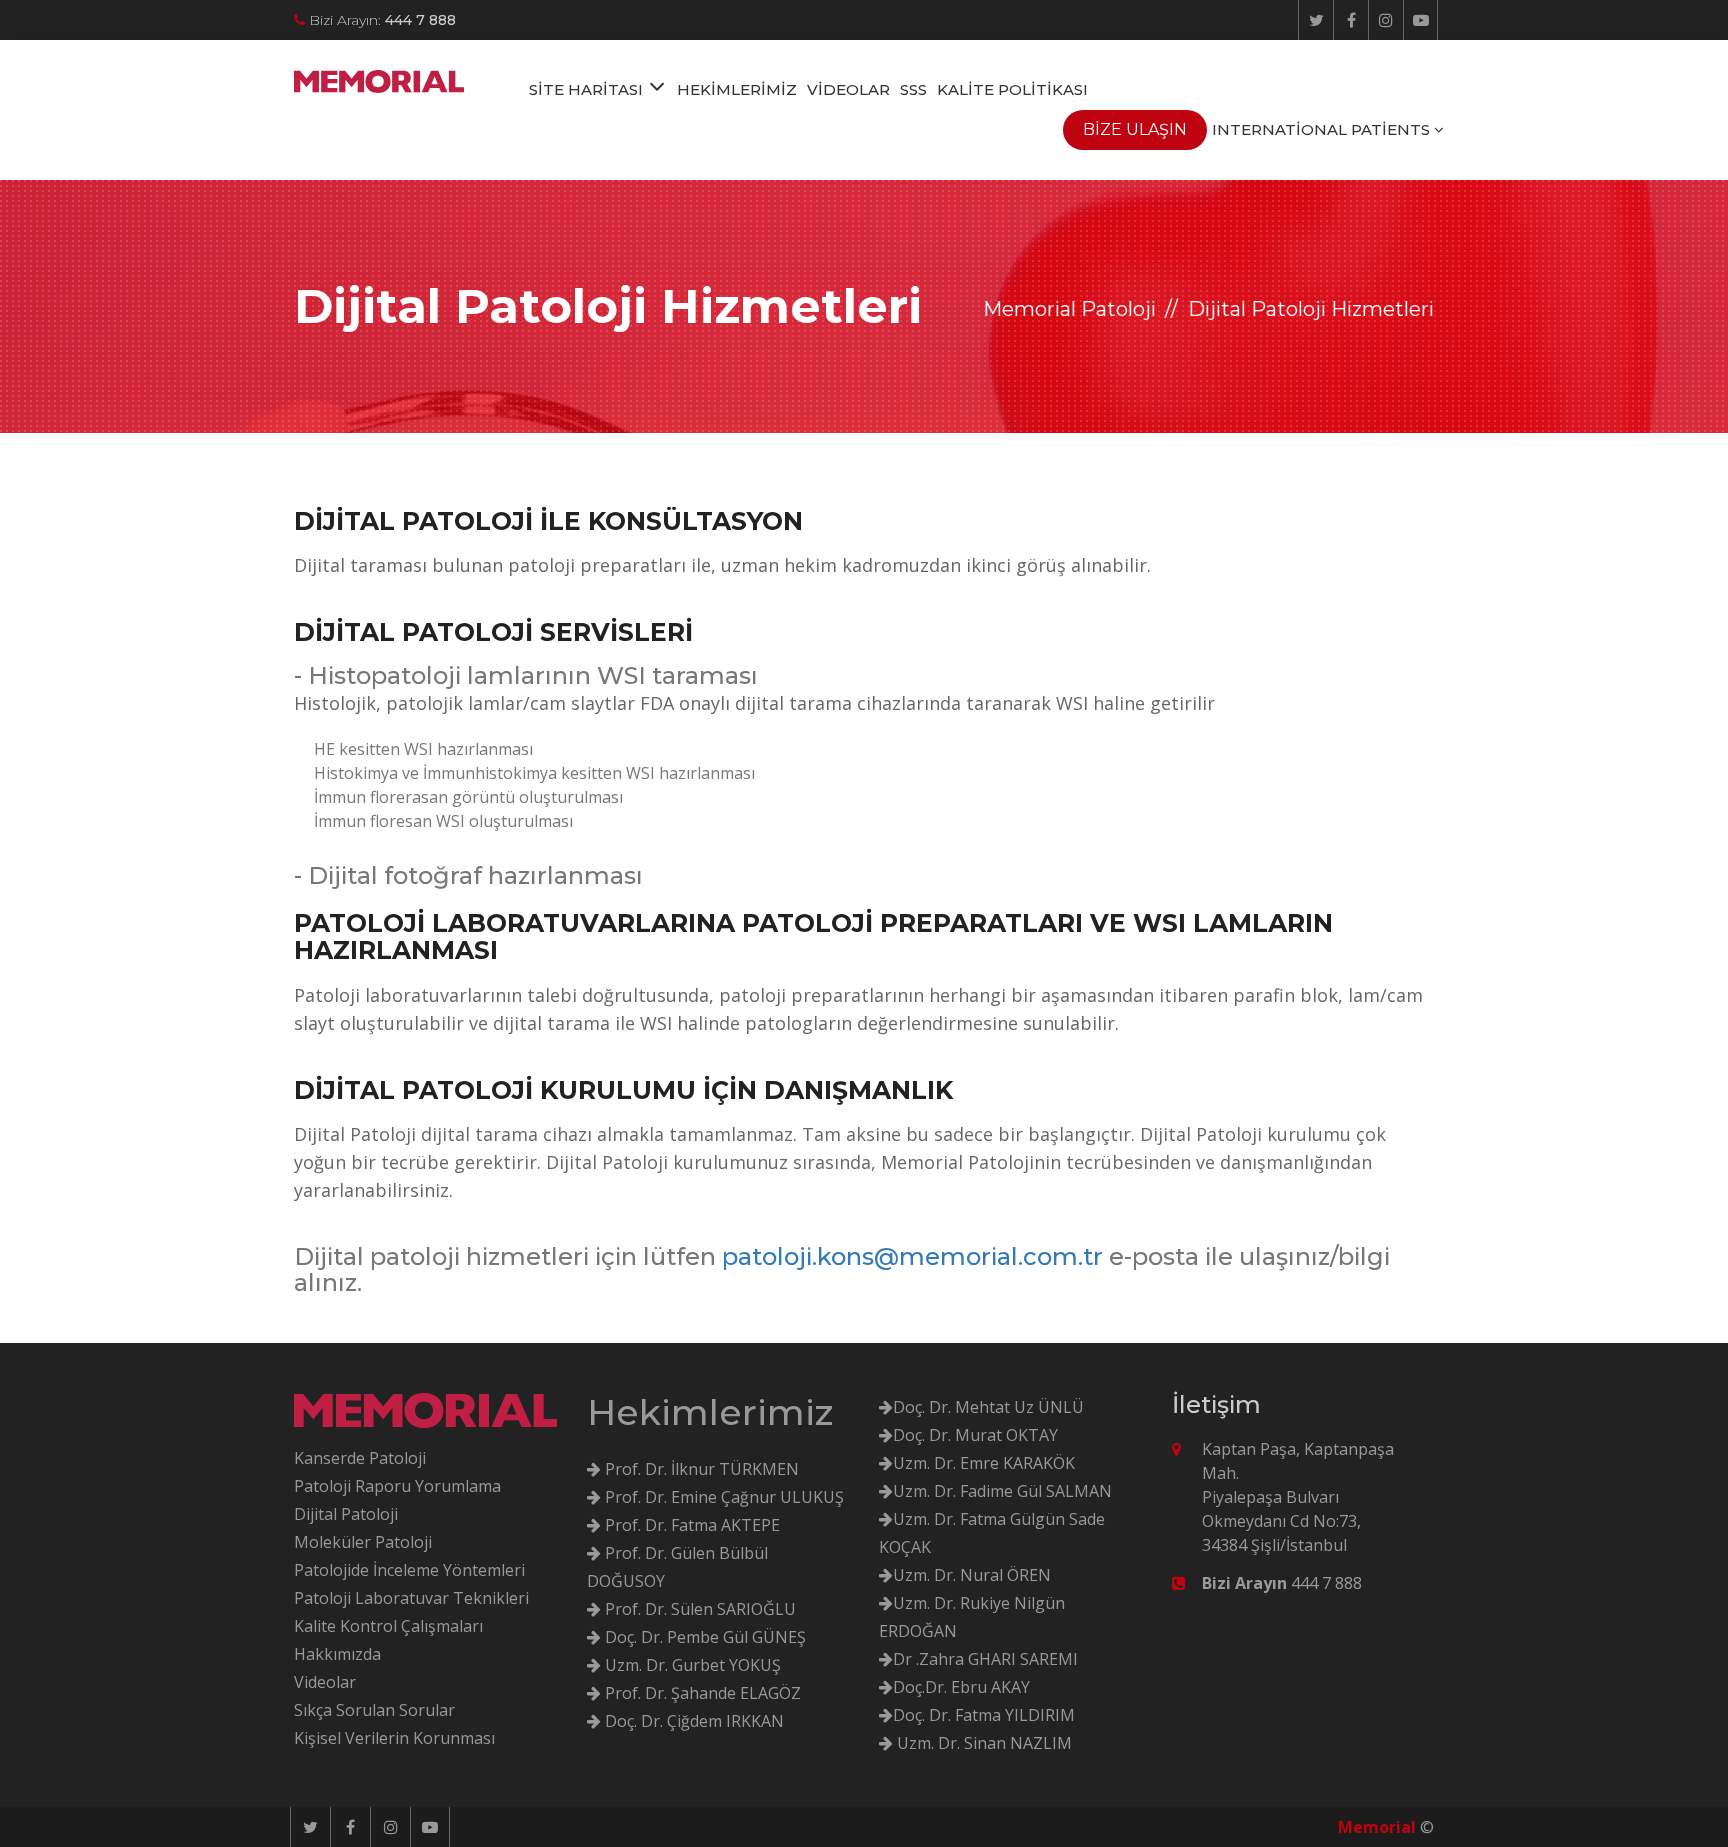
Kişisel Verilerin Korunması (394, 1738)
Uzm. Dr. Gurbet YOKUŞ (691, 1665)
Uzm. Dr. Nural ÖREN (972, 1575)
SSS (913, 89)
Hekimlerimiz (710, 1412)
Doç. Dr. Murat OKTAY (975, 1435)
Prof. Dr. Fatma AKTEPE (690, 1525)
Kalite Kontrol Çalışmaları (388, 1626)
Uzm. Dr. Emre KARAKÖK (984, 1463)
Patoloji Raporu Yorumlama (397, 1486)
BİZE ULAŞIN (1135, 129)
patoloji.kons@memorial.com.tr (912, 1256)
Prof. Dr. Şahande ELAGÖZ (701, 1693)
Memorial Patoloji (1069, 309)
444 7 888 (1282, 1583)
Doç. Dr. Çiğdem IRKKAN (692, 1721)
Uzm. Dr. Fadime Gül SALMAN (1002, 1491)
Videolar (325, 1682)
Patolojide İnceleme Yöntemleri (409, 1570)
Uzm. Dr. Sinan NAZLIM (982, 1743)
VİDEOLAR (848, 89)
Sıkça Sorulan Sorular (374, 1710)
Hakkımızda (337, 1654)
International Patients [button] (1323, 129)
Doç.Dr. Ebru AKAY (961, 1687)
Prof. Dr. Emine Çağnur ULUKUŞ (722, 1497)
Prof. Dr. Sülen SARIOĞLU (698, 1609)
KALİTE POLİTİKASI (1012, 89)
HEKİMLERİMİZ (737, 89)
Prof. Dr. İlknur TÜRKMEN (700, 1469)
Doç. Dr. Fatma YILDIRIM (984, 1715)
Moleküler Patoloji (363, 1542)
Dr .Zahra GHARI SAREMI (985, 1659)
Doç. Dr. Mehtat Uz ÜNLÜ (988, 1407)
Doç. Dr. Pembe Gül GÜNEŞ (703, 1637)
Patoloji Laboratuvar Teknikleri (411, 1598)
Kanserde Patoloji (360, 1458)
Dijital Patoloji (346, 1514)
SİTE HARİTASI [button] (588, 89)
